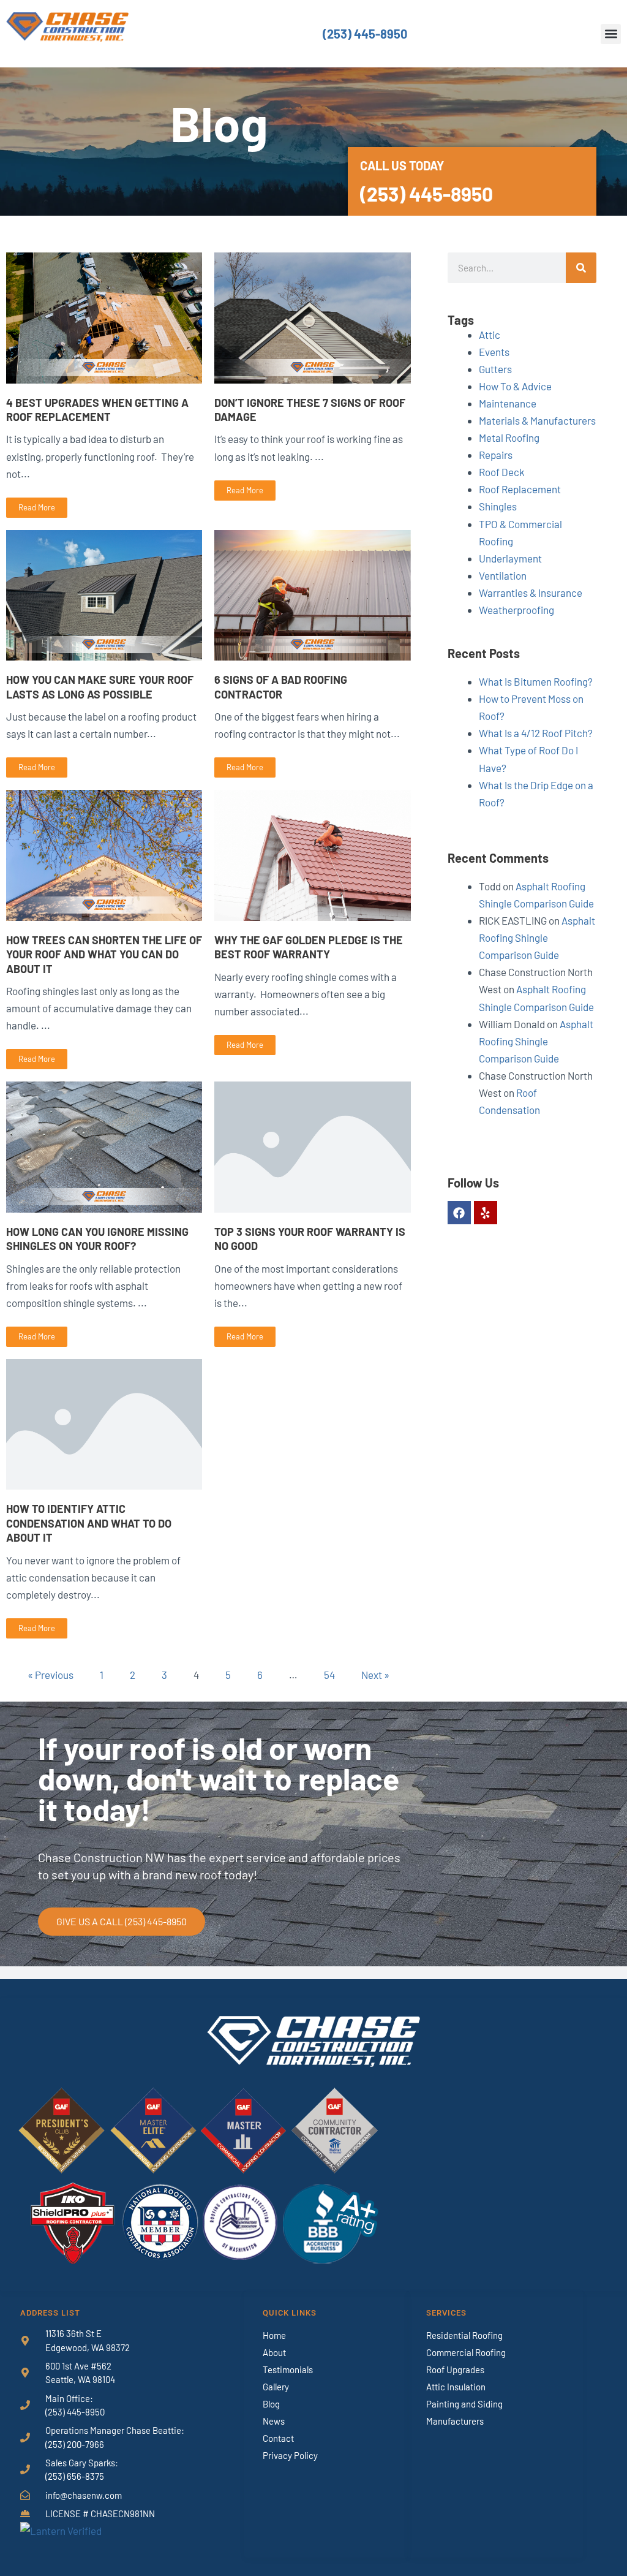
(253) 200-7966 (75, 2444)
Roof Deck (502, 472)
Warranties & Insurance (531, 593)
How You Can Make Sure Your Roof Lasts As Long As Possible (100, 687)
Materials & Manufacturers (537, 420)
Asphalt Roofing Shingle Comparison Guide (537, 938)
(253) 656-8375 (75, 2476)
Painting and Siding (464, 2404)
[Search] (581, 268)
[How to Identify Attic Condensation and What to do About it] (104, 1423)
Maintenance (508, 403)
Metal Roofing (509, 438)
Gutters (495, 369)
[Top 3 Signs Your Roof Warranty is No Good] (312, 1145)
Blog (271, 2404)
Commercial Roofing (466, 2352)
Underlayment (510, 558)
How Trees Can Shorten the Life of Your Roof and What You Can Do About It (104, 954)
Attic (490, 335)
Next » (375, 1675)
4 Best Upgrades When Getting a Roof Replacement (97, 410)
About (274, 2352)
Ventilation (503, 575)
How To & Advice (515, 386)
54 (329, 1675)
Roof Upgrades (455, 2370)
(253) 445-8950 (365, 34)
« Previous (51, 1675)
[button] (611, 34)
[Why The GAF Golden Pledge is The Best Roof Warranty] (312, 854)
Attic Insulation (456, 2387)
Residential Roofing (464, 2335)
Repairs (496, 455)
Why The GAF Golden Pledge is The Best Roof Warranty (309, 947)
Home (274, 2335)
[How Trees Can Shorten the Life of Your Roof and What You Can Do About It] (104, 854)
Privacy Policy (290, 2455)
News (274, 2421)
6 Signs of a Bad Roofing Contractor (281, 687)
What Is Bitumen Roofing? (536, 681)
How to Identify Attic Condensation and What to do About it (89, 1523)
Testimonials (288, 2370)
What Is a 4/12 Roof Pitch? (536, 733)
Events (494, 352)
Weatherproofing (516, 610)
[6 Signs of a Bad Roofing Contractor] (312, 594)
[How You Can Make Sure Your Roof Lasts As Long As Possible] (104, 594)
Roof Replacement (520, 489)
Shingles (498, 506)
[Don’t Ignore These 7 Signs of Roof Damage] (312, 316)
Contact (278, 2438)
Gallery (276, 2387)
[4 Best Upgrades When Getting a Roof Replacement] (104, 316)
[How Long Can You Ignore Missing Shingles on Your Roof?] (104, 1145)
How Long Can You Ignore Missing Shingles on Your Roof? (97, 1239)
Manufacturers (455, 2421)
